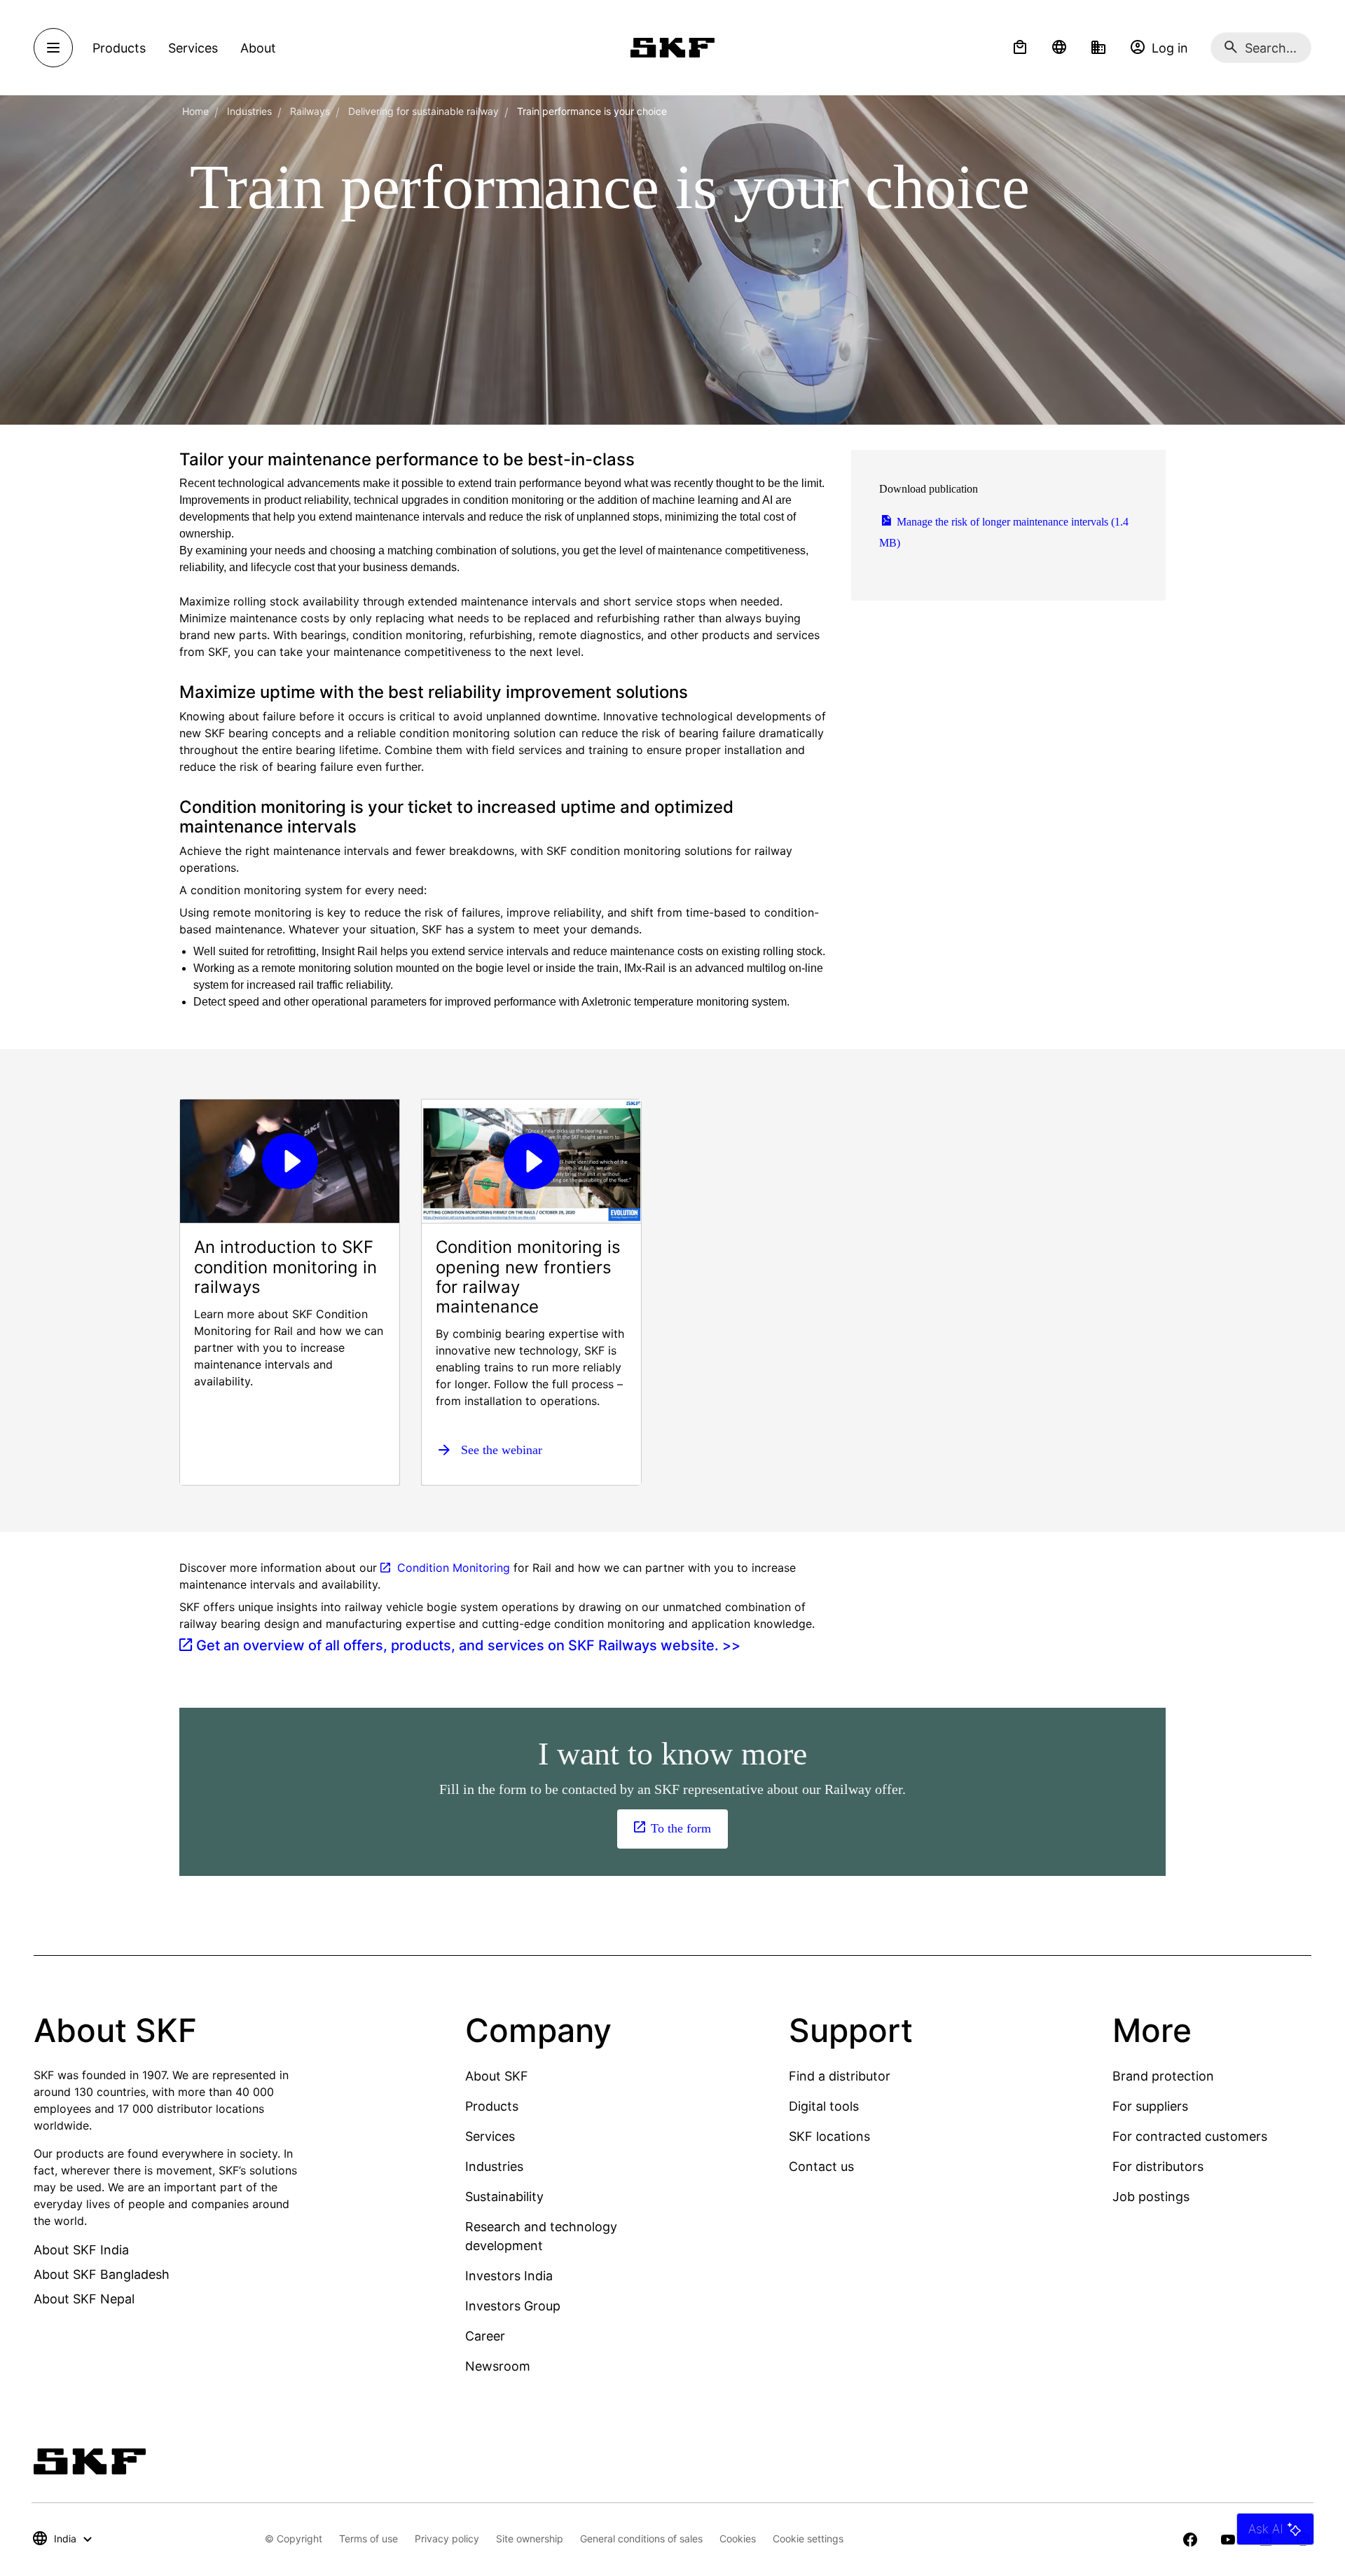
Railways (310, 111)
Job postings (1151, 2197)
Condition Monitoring (454, 1568)
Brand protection (1163, 2076)
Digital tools (824, 2106)
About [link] (258, 48)
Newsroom (498, 2366)
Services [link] (193, 48)
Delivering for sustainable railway (423, 111)
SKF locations (829, 2136)
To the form (681, 1828)
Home (195, 111)
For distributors (1158, 2166)
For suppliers (1150, 2106)
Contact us (821, 2166)
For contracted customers (1190, 2136)
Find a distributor (840, 2076)
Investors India (509, 2276)
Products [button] (119, 48)
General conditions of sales (641, 2539)
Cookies (738, 2539)
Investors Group (513, 2306)
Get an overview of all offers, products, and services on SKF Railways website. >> (468, 1645)
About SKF (497, 2076)
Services (490, 2136)
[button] (1020, 48)
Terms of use (368, 2539)
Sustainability (504, 2197)
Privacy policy (447, 2539)
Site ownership (530, 2539)
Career (485, 2336)
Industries (249, 111)
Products (492, 2106)
